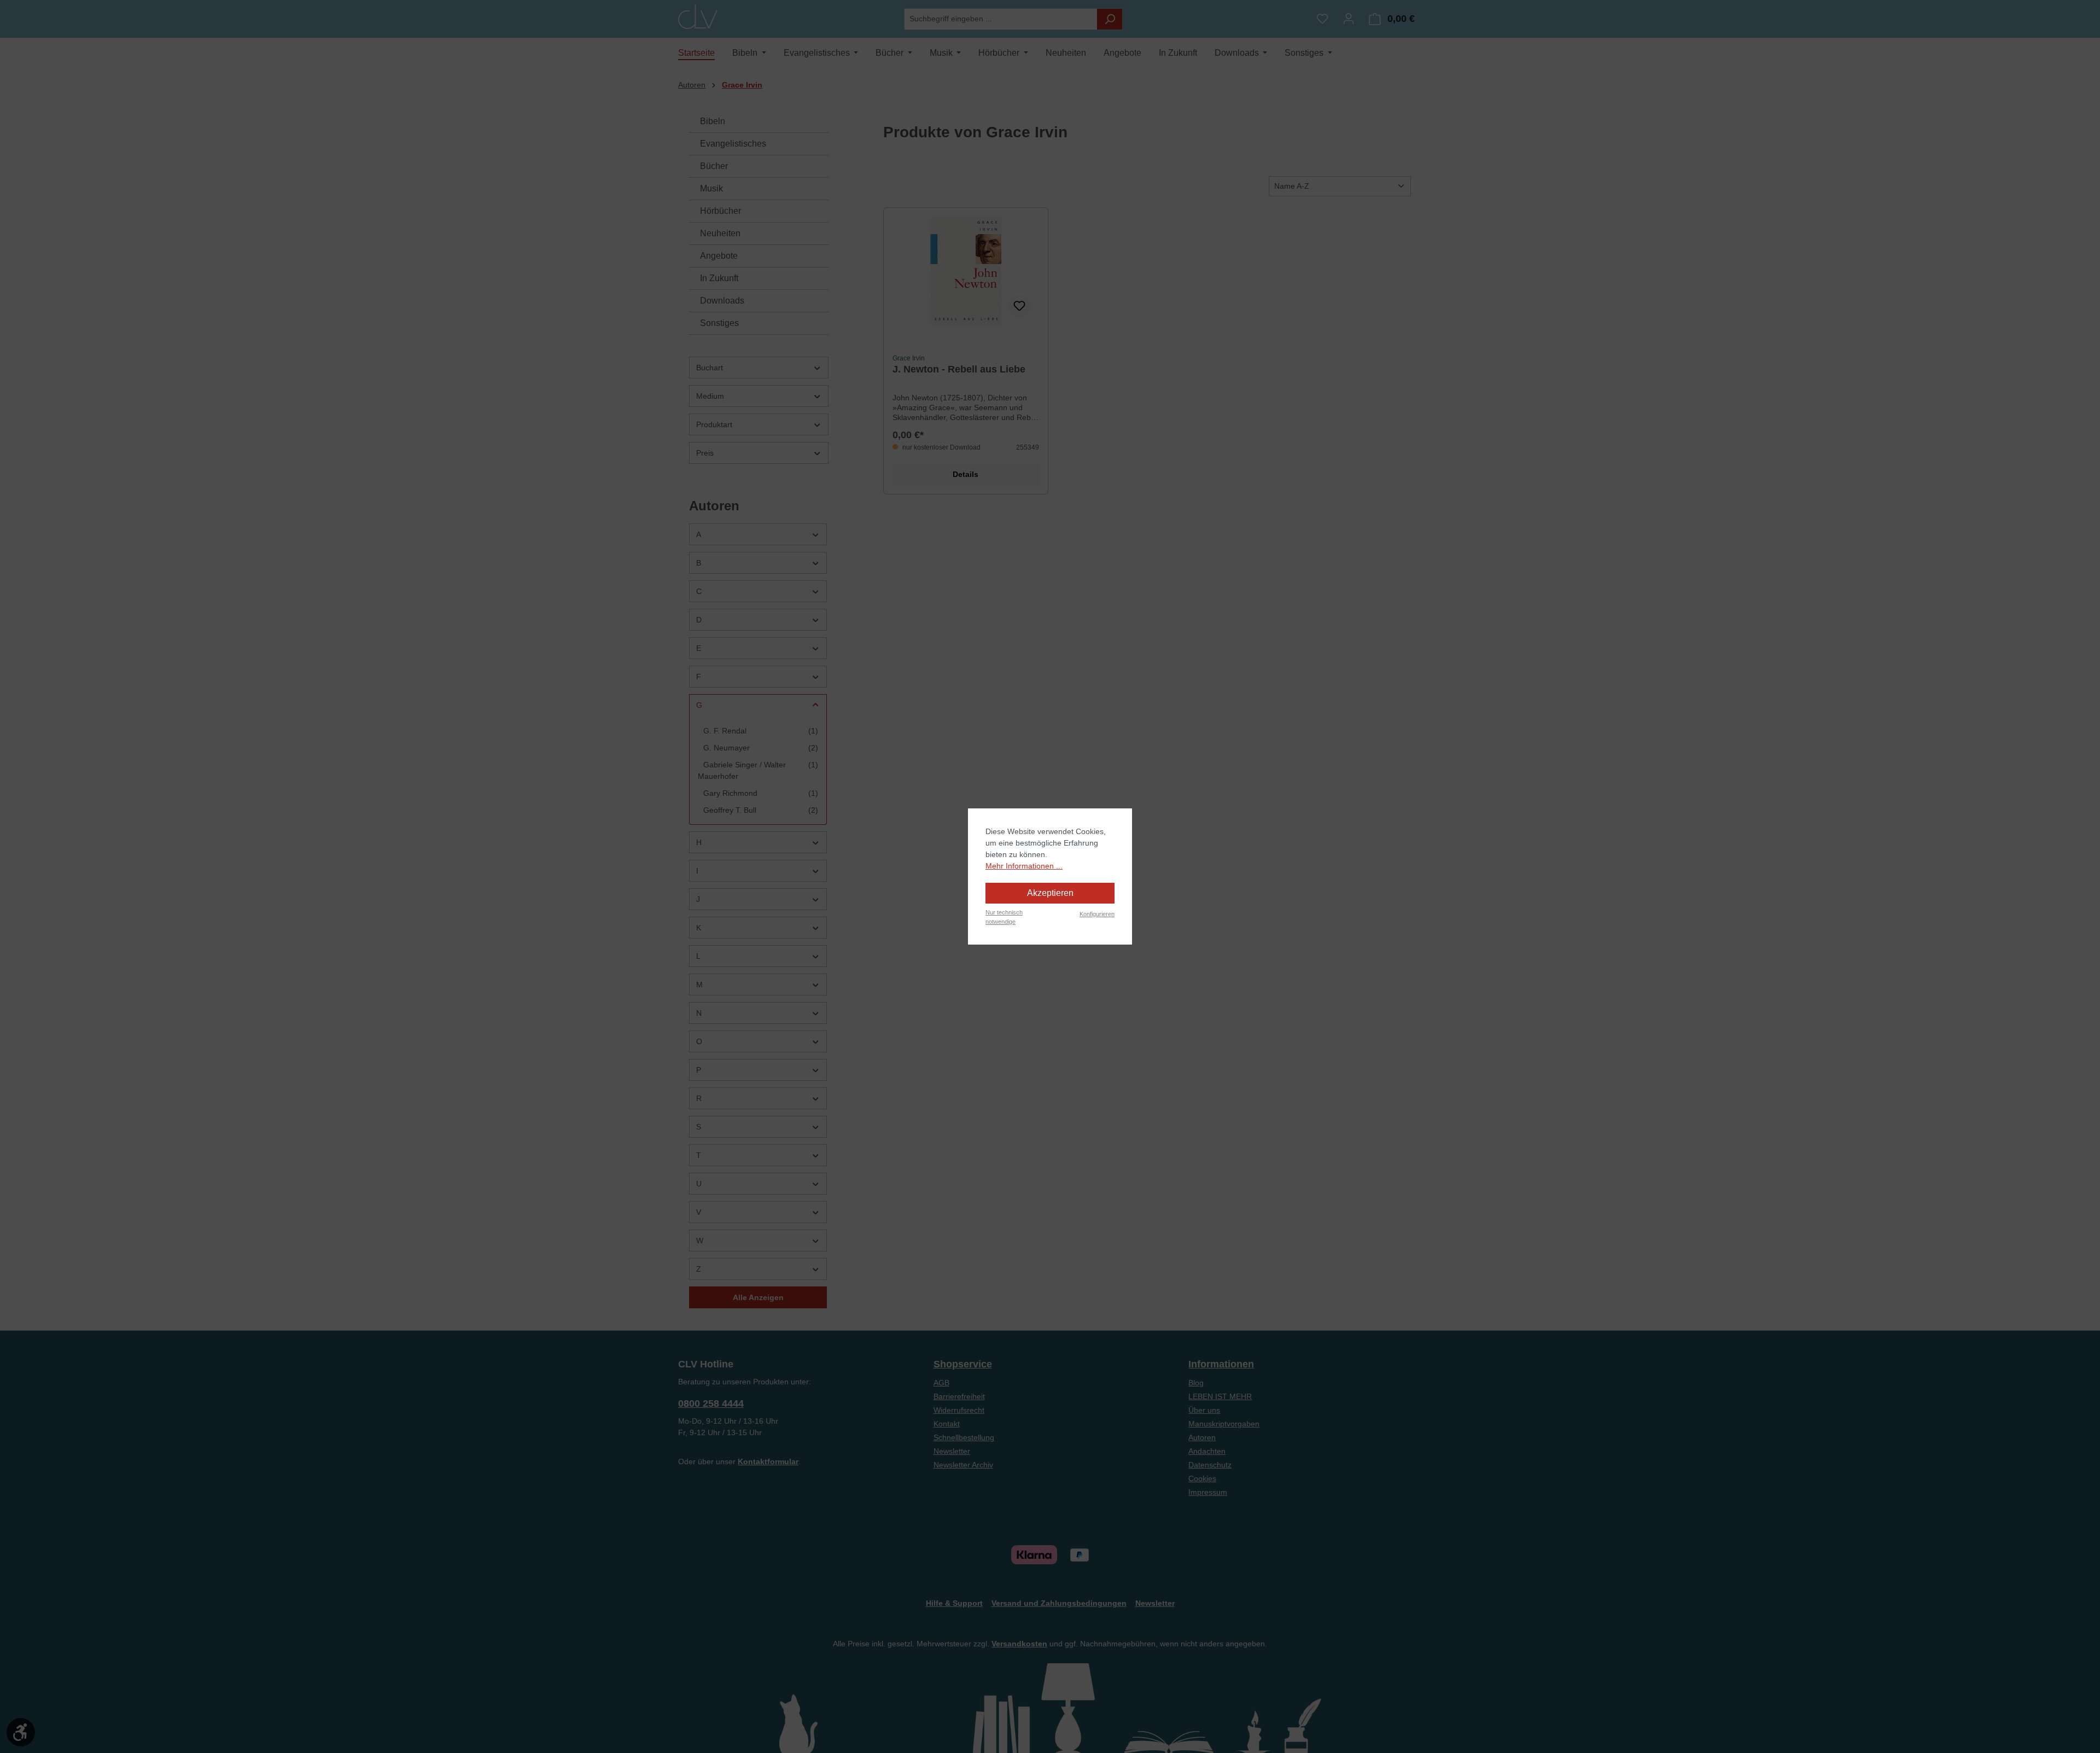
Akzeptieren (1050, 893)
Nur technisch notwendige (1004, 917)
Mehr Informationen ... (1024, 866)
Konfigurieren (1097, 914)
